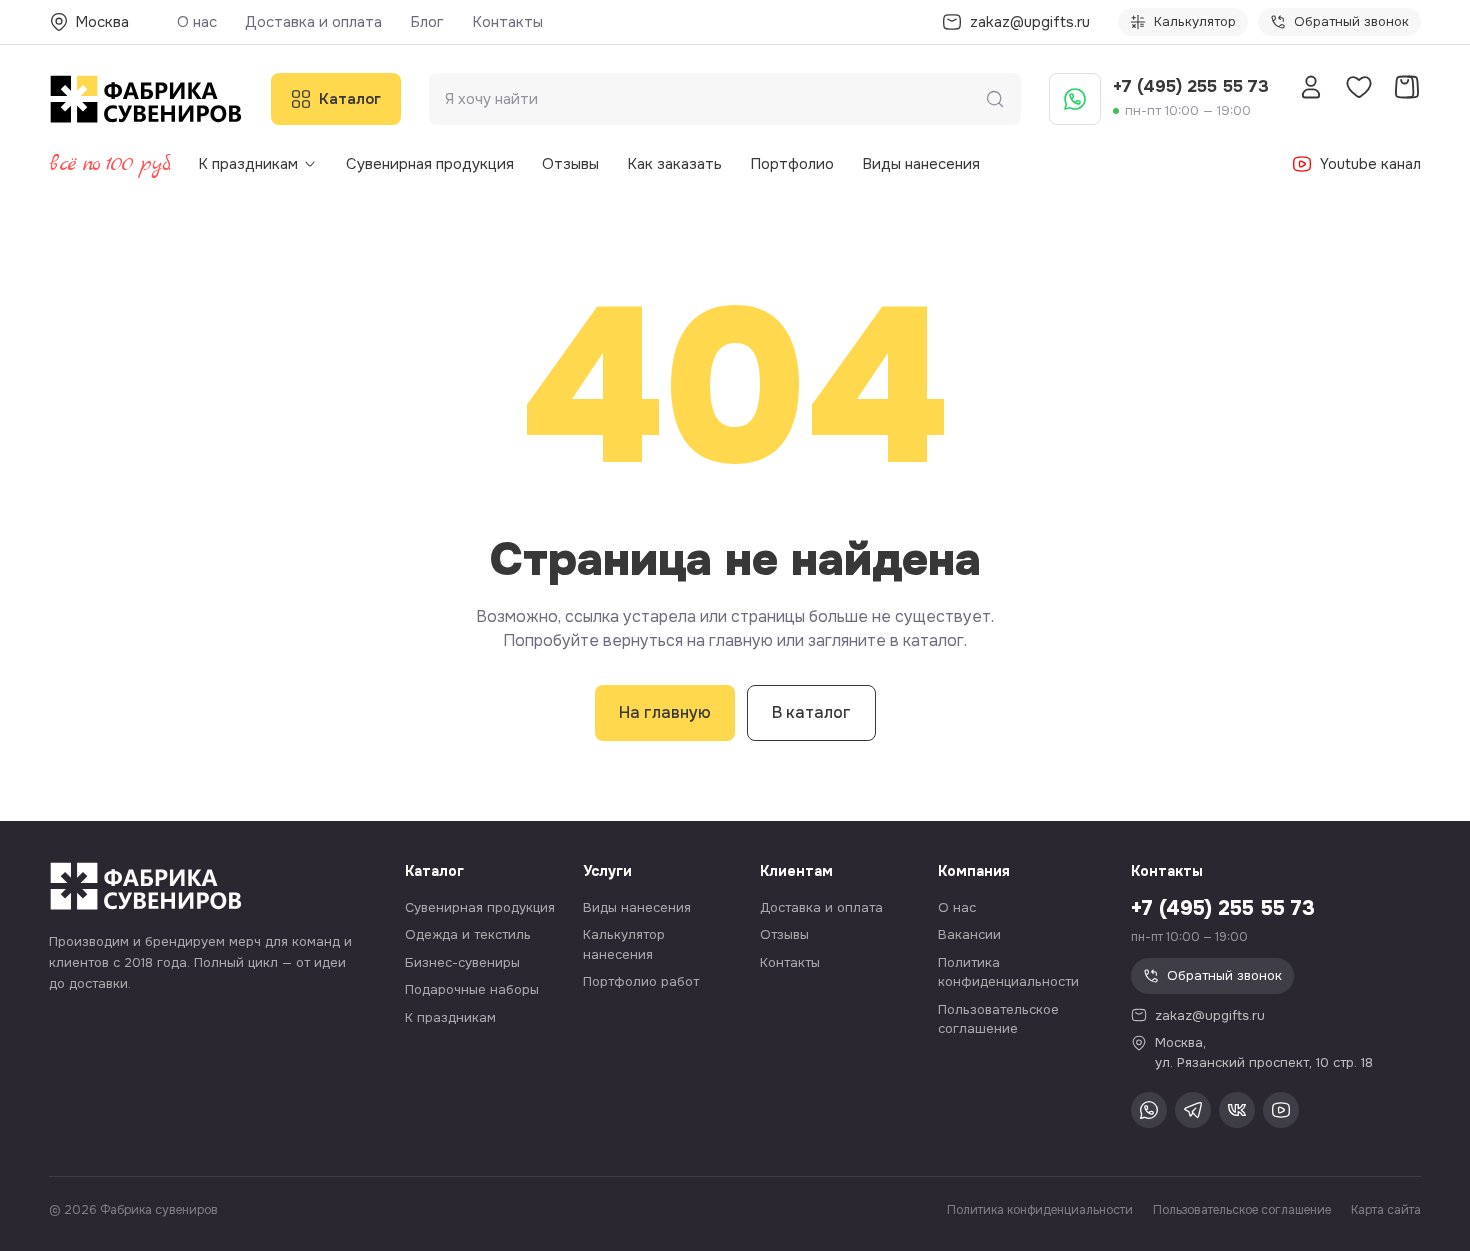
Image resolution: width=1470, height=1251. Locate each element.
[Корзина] (1407, 87)
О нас (197, 22)
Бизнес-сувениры (462, 962)
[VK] (1237, 1110)
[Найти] (995, 99)
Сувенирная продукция (430, 164)
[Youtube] (1281, 1110)
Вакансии (969, 934)
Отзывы (570, 164)
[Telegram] (1193, 1110)
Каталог (350, 99)
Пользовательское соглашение (1242, 1210)
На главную (665, 712)
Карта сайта (1386, 1210)
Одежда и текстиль (468, 934)
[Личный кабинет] (1311, 87)
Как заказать (674, 164)
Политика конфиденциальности (1040, 1210)
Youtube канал (1370, 164)
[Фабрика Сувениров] (146, 99)
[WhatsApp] (1075, 99)
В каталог (811, 712)
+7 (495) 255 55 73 (1191, 86)
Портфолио (792, 164)
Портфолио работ (641, 981)
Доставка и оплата (313, 22)
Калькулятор (1195, 21)
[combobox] (715, 99)
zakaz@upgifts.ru (1210, 1015)
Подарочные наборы (472, 989)
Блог (427, 22)
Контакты (507, 22)
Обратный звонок (1351, 21)
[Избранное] (1359, 87)
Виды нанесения (921, 164)
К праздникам (248, 164)
